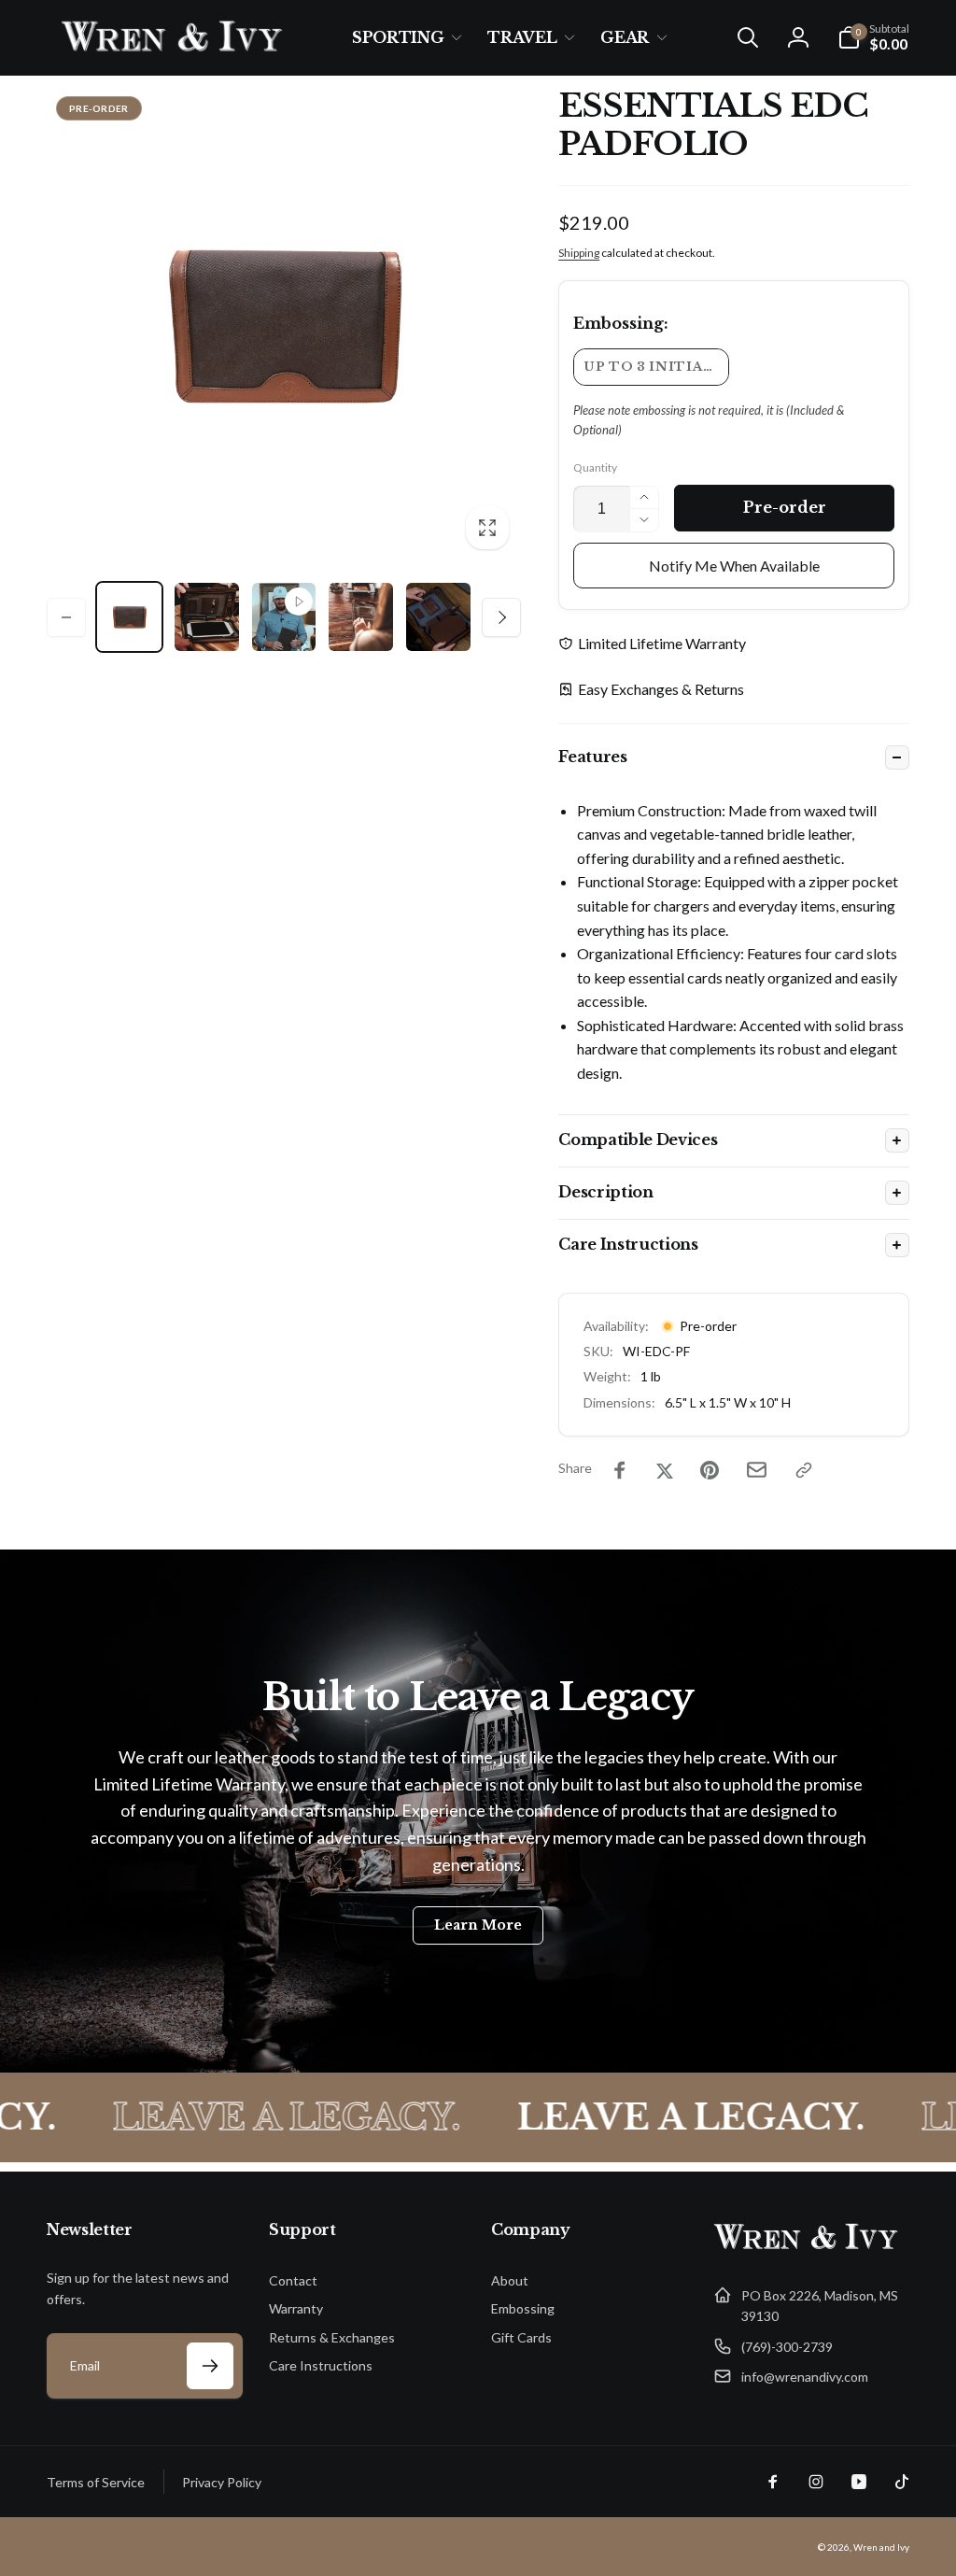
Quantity (595, 467)
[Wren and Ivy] (807, 2250)
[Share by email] (757, 1470)
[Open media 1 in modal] (284, 324)
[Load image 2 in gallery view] (207, 617)
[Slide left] (66, 617)
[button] (403, 38)
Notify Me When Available (734, 566)
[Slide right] (501, 617)
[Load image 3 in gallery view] (361, 617)
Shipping (579, 253)
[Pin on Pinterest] (710, 1470)
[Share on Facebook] (620, 1470)
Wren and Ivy (881, 2547)
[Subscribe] (210, 2366)
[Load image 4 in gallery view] (438, 617)
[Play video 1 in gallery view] (284, 617)
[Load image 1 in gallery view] (129, 617)
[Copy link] (804, 1470)
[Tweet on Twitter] (665, 1470)
